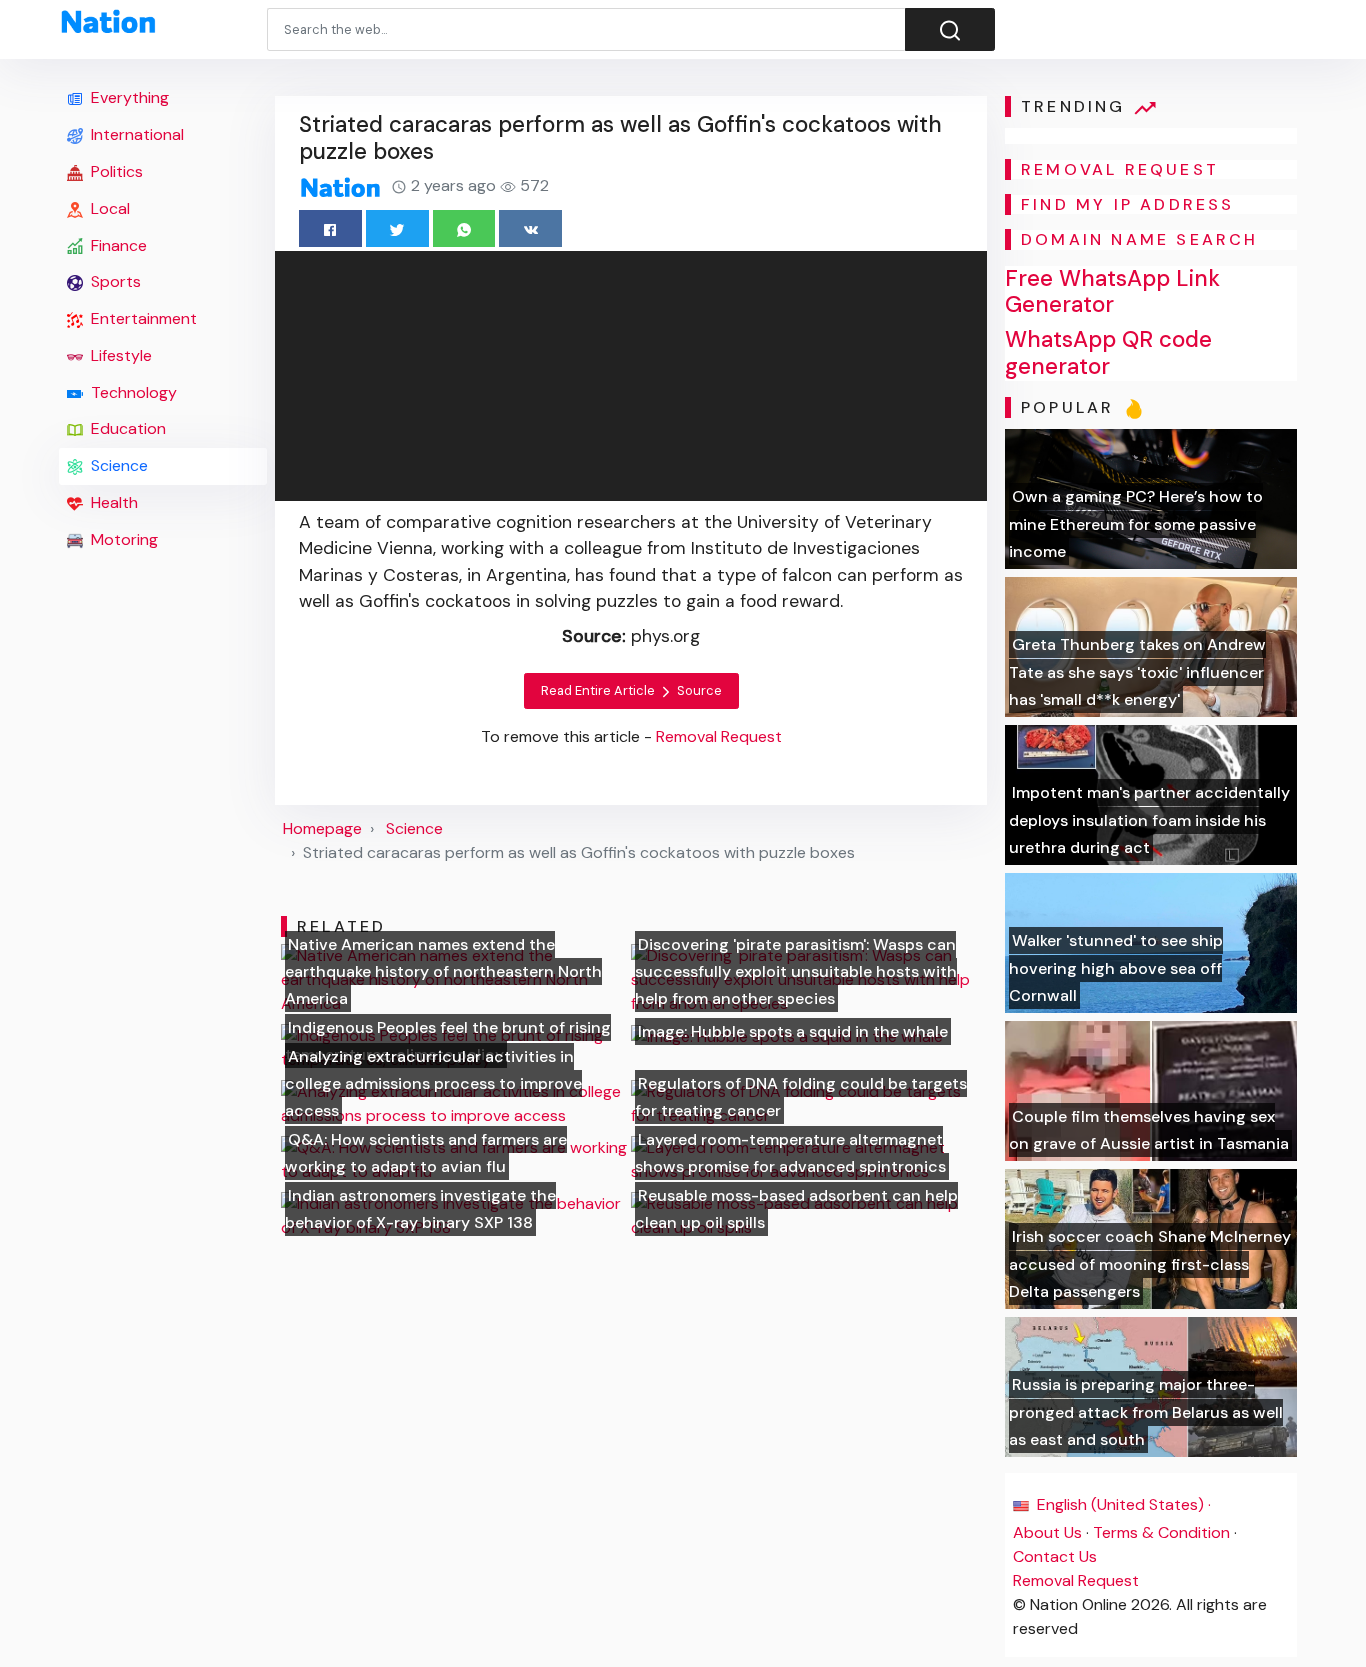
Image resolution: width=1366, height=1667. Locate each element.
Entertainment (142, 318)
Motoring (122, 539)
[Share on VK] (530, 228)
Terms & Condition (1161, 1532)
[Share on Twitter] (397, 228)
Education (126, 428)
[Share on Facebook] (330, 228)
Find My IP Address (1128, 204)
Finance (117, 245)
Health (112, 502)
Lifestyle (119, 355)
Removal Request (1076, 1580)
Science (117, 465)
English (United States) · (1122, 1504)
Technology (132, 392)
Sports (114, 281)
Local (108, 208)
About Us (1047, 1532)
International (135, 134)
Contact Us (1055, 1556)
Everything (128, 97)
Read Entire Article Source (631, 690)
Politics (115, 171)
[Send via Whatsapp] (464, 228)
